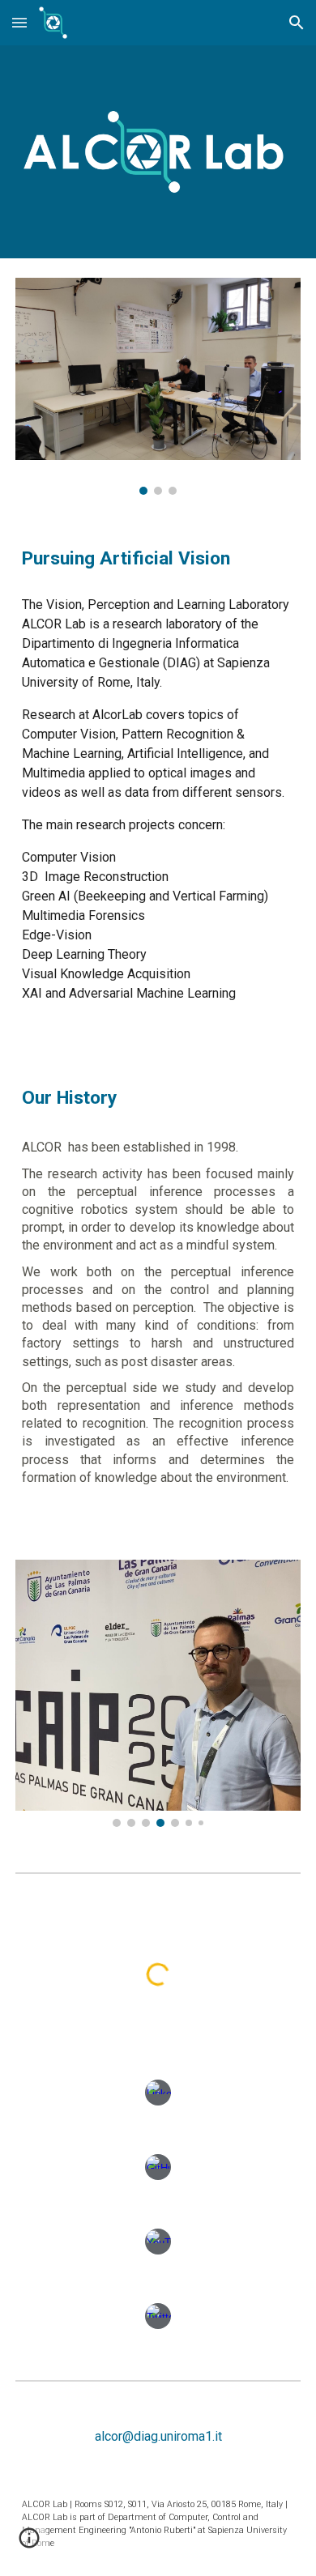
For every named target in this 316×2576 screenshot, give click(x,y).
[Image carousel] (158, 386)
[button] (19, 22)
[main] (158, 559)
